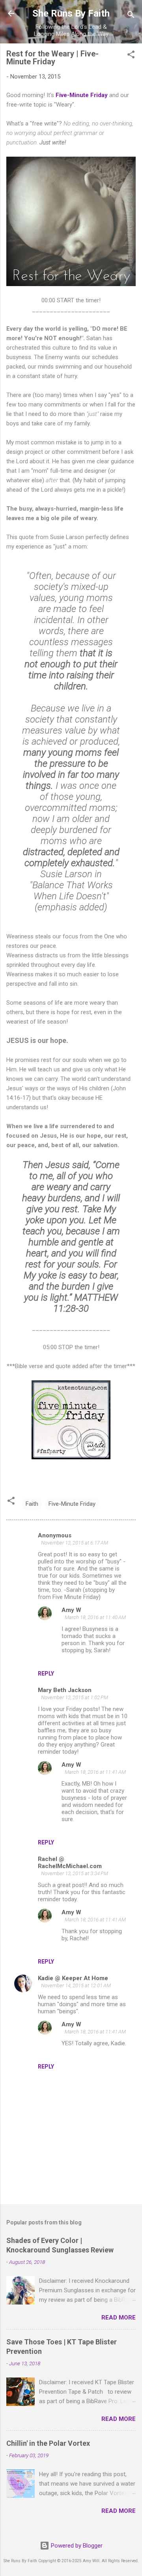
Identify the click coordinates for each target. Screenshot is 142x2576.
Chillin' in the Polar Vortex (48, 2443)
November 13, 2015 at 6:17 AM (75, 1543)
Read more (119, 2318)
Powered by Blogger (76, 2546)
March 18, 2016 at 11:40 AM (95, 1617)
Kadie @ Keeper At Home (73, 1978)
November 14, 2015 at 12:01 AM (76, 1985)
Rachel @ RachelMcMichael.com (70, 1863)
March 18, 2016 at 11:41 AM (95, 1772)
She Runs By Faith (71, 13)
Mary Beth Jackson (65, 1690)
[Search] (131, 16)
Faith (32, 1504)
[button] (131, 56)
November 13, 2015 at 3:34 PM (75, 1873)
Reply (46, 1674)
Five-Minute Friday (82, 95)
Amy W (71, 1610)
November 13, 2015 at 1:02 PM (75, 1697)
